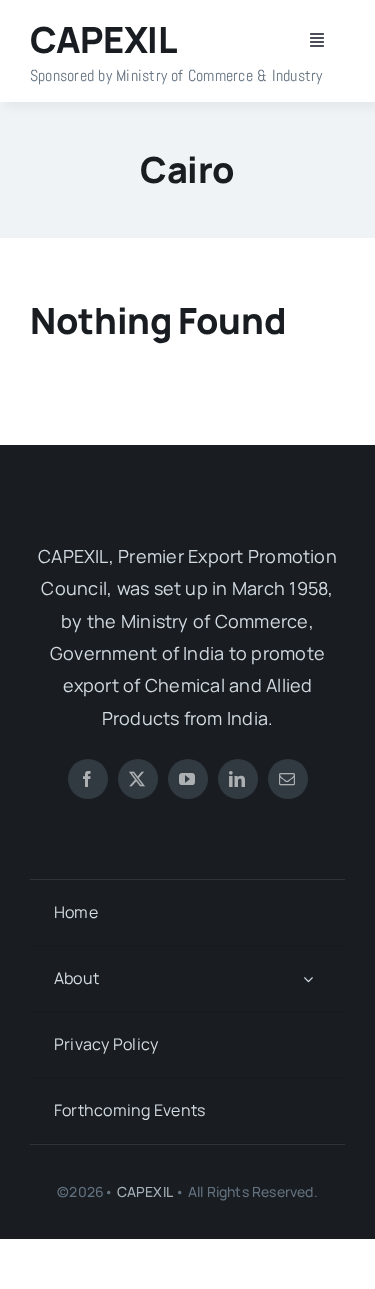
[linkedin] (238, 779)
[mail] (288, 779)
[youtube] (188, 779)
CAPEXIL (144, 1191)
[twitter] (138, 779)
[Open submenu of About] (308, 978)
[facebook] (88, 779)
